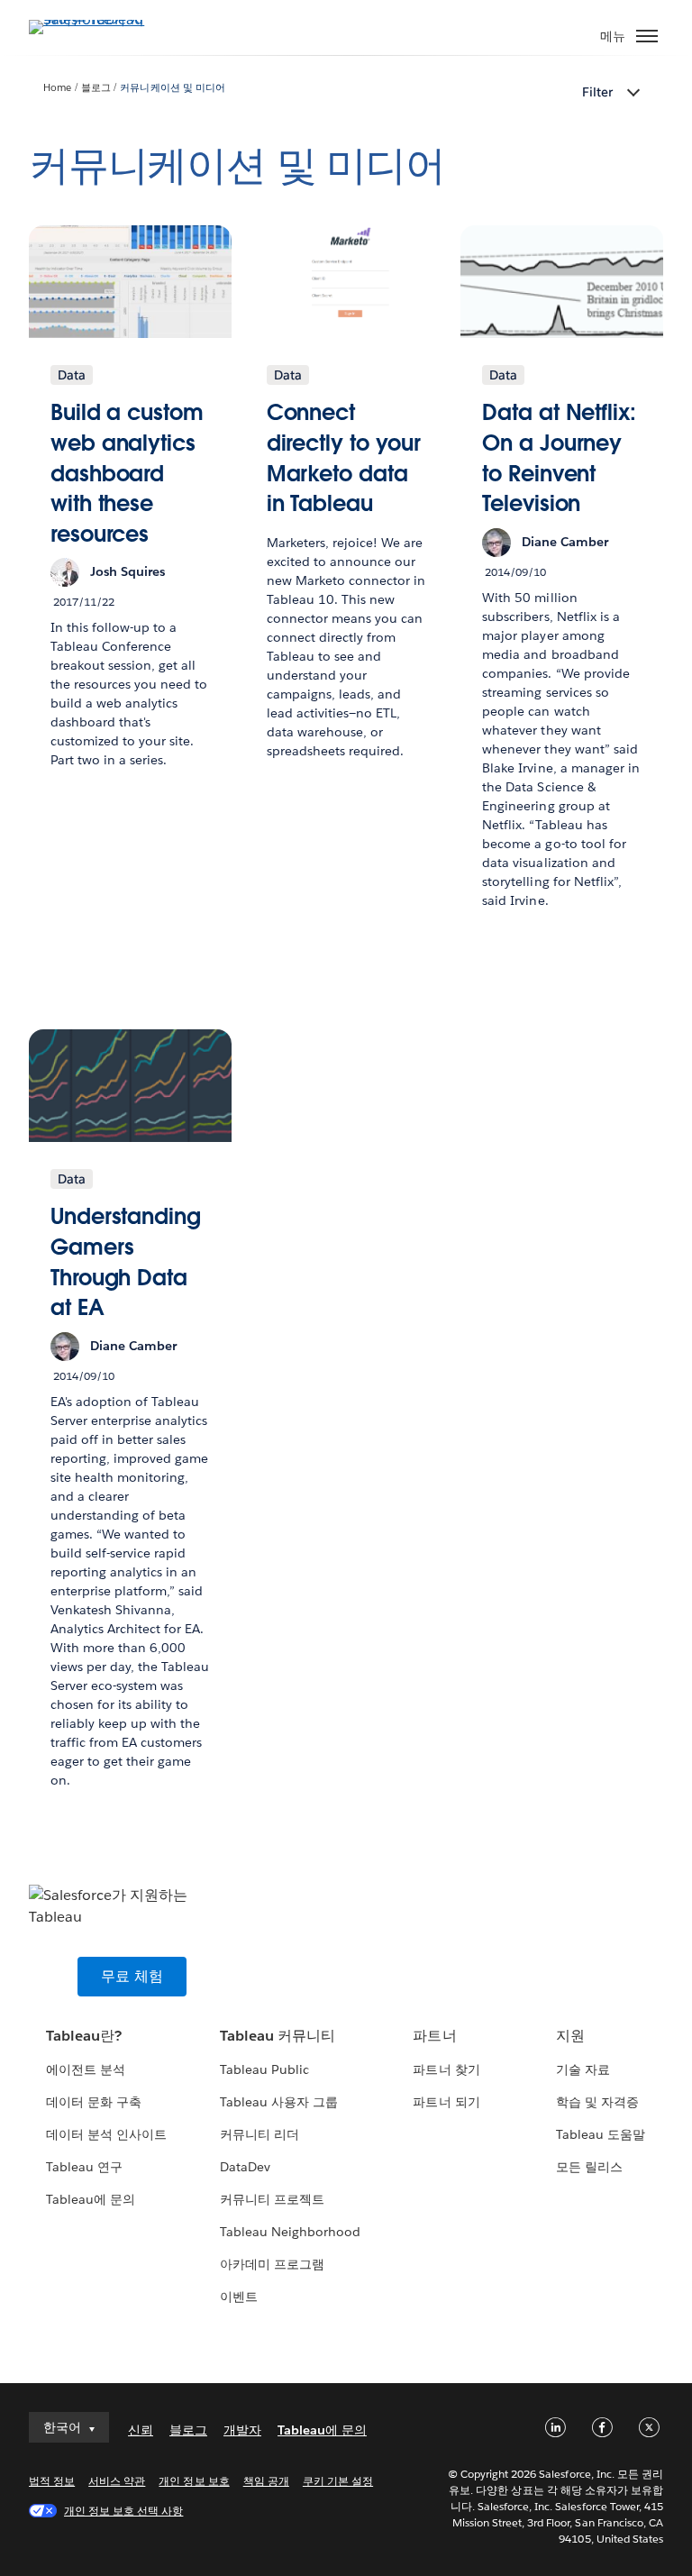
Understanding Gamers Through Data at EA (126, 1262)
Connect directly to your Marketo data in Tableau (344, 458)
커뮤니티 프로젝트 (272, 2199)
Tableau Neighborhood (290, 2232)
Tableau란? (84, 2036)
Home (57, 88)
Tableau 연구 (84, 2167)
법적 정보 (52, 2481)
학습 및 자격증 (597, 2102)
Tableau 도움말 (601, 2134)
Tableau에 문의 (91, 2199)
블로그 (96, 88)
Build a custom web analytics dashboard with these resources (127, 473)
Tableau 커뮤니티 (278, 2036)
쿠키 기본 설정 (338, 2481)
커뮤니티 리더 (259, 2134)
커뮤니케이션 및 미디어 (172, 88)
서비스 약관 (117, 2481)
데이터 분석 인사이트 (106, 2134)
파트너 (434, 2036)
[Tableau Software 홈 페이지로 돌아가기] (92, 19)
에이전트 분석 (86, 2069)
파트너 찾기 (446, 2069)
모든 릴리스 (589, 2167)
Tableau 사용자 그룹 (279, 2102)
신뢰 (141, 2430)
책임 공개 (266, 2481)
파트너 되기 (446, 2102)
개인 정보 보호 (194, 2481)
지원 (570, 2036)
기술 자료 (583, 2069)
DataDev (245, 2167)
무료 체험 (132, 1976)
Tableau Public (264, 2069)
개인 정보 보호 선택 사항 (123, 2511)
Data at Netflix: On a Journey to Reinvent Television (559, 458)
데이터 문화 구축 (94, 2102)
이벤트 (239, 2297)
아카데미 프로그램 (272, 2264)
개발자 (242, 2430)
